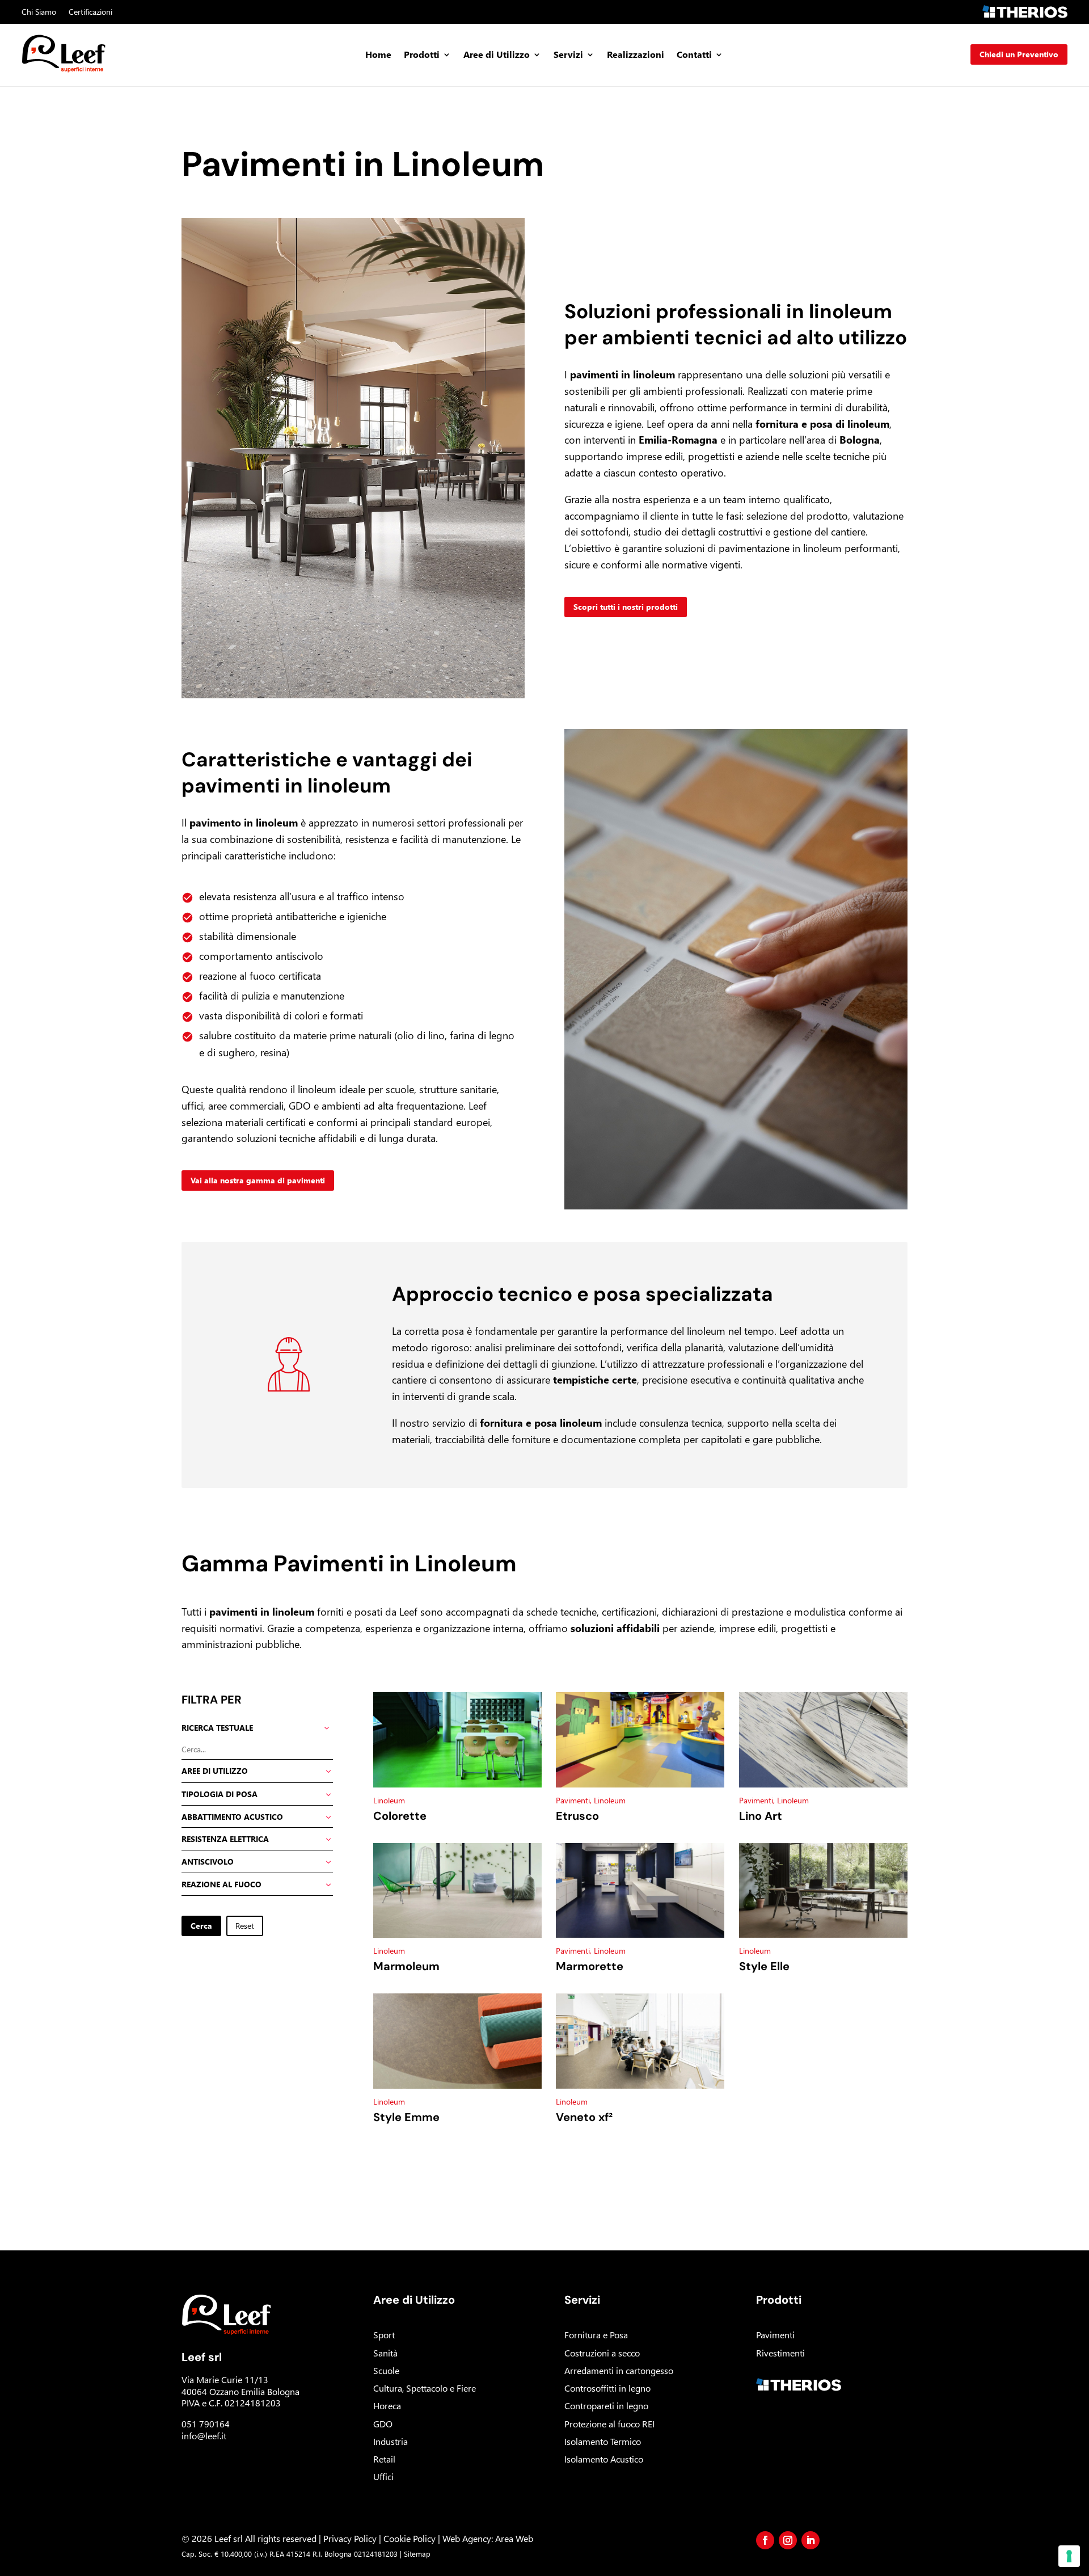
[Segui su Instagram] (788, 2540)
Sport (384, 2335)
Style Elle (764, 1966)
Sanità (385, 2353)
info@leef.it (204, 2436)
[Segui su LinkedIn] (811, 2540)
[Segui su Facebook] (765, 2540)
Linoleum (389, 1800)
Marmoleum (406, 1966)
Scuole (386, 2370)
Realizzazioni (636, 55)
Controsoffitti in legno (607, 2388)
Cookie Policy (410, 2538)
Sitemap (417, 2554)
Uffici (383, 2476)
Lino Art (761, 1816)
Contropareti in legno (606, 2406)
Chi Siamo (39, 12)
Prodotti (422, 55)
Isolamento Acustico (604, 2459)
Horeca (387, 2406)
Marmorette (590, 1966)
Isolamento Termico (603, 2441)
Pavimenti (573, 1800)
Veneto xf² (584, 2117)
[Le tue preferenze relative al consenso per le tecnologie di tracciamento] (1069, 2556)
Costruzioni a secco (602, 2353)
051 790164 (206, 2424)
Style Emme (406, 2117)
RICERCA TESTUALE (217, 1728)
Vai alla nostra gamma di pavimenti (258, 1180)
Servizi (568, 55)
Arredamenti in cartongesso (619, 2370)
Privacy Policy (350, 2538)
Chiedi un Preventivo (1019, 54)
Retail (384, 2459)
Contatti (694, 55)
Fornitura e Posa (596, 2335)
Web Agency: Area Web (488, 2538)
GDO (383, 2424)
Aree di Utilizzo (497, 55)
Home (378, 55)
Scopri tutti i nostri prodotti (626, 607)
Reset (245, 1926)
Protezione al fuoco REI (609, 2424)
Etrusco (577, 1816)
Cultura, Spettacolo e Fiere (425, 2388)
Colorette (400, 1816)
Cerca (201, 1926)
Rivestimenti (780, 2353)
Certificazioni (90, 12)
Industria (391, 2441)
